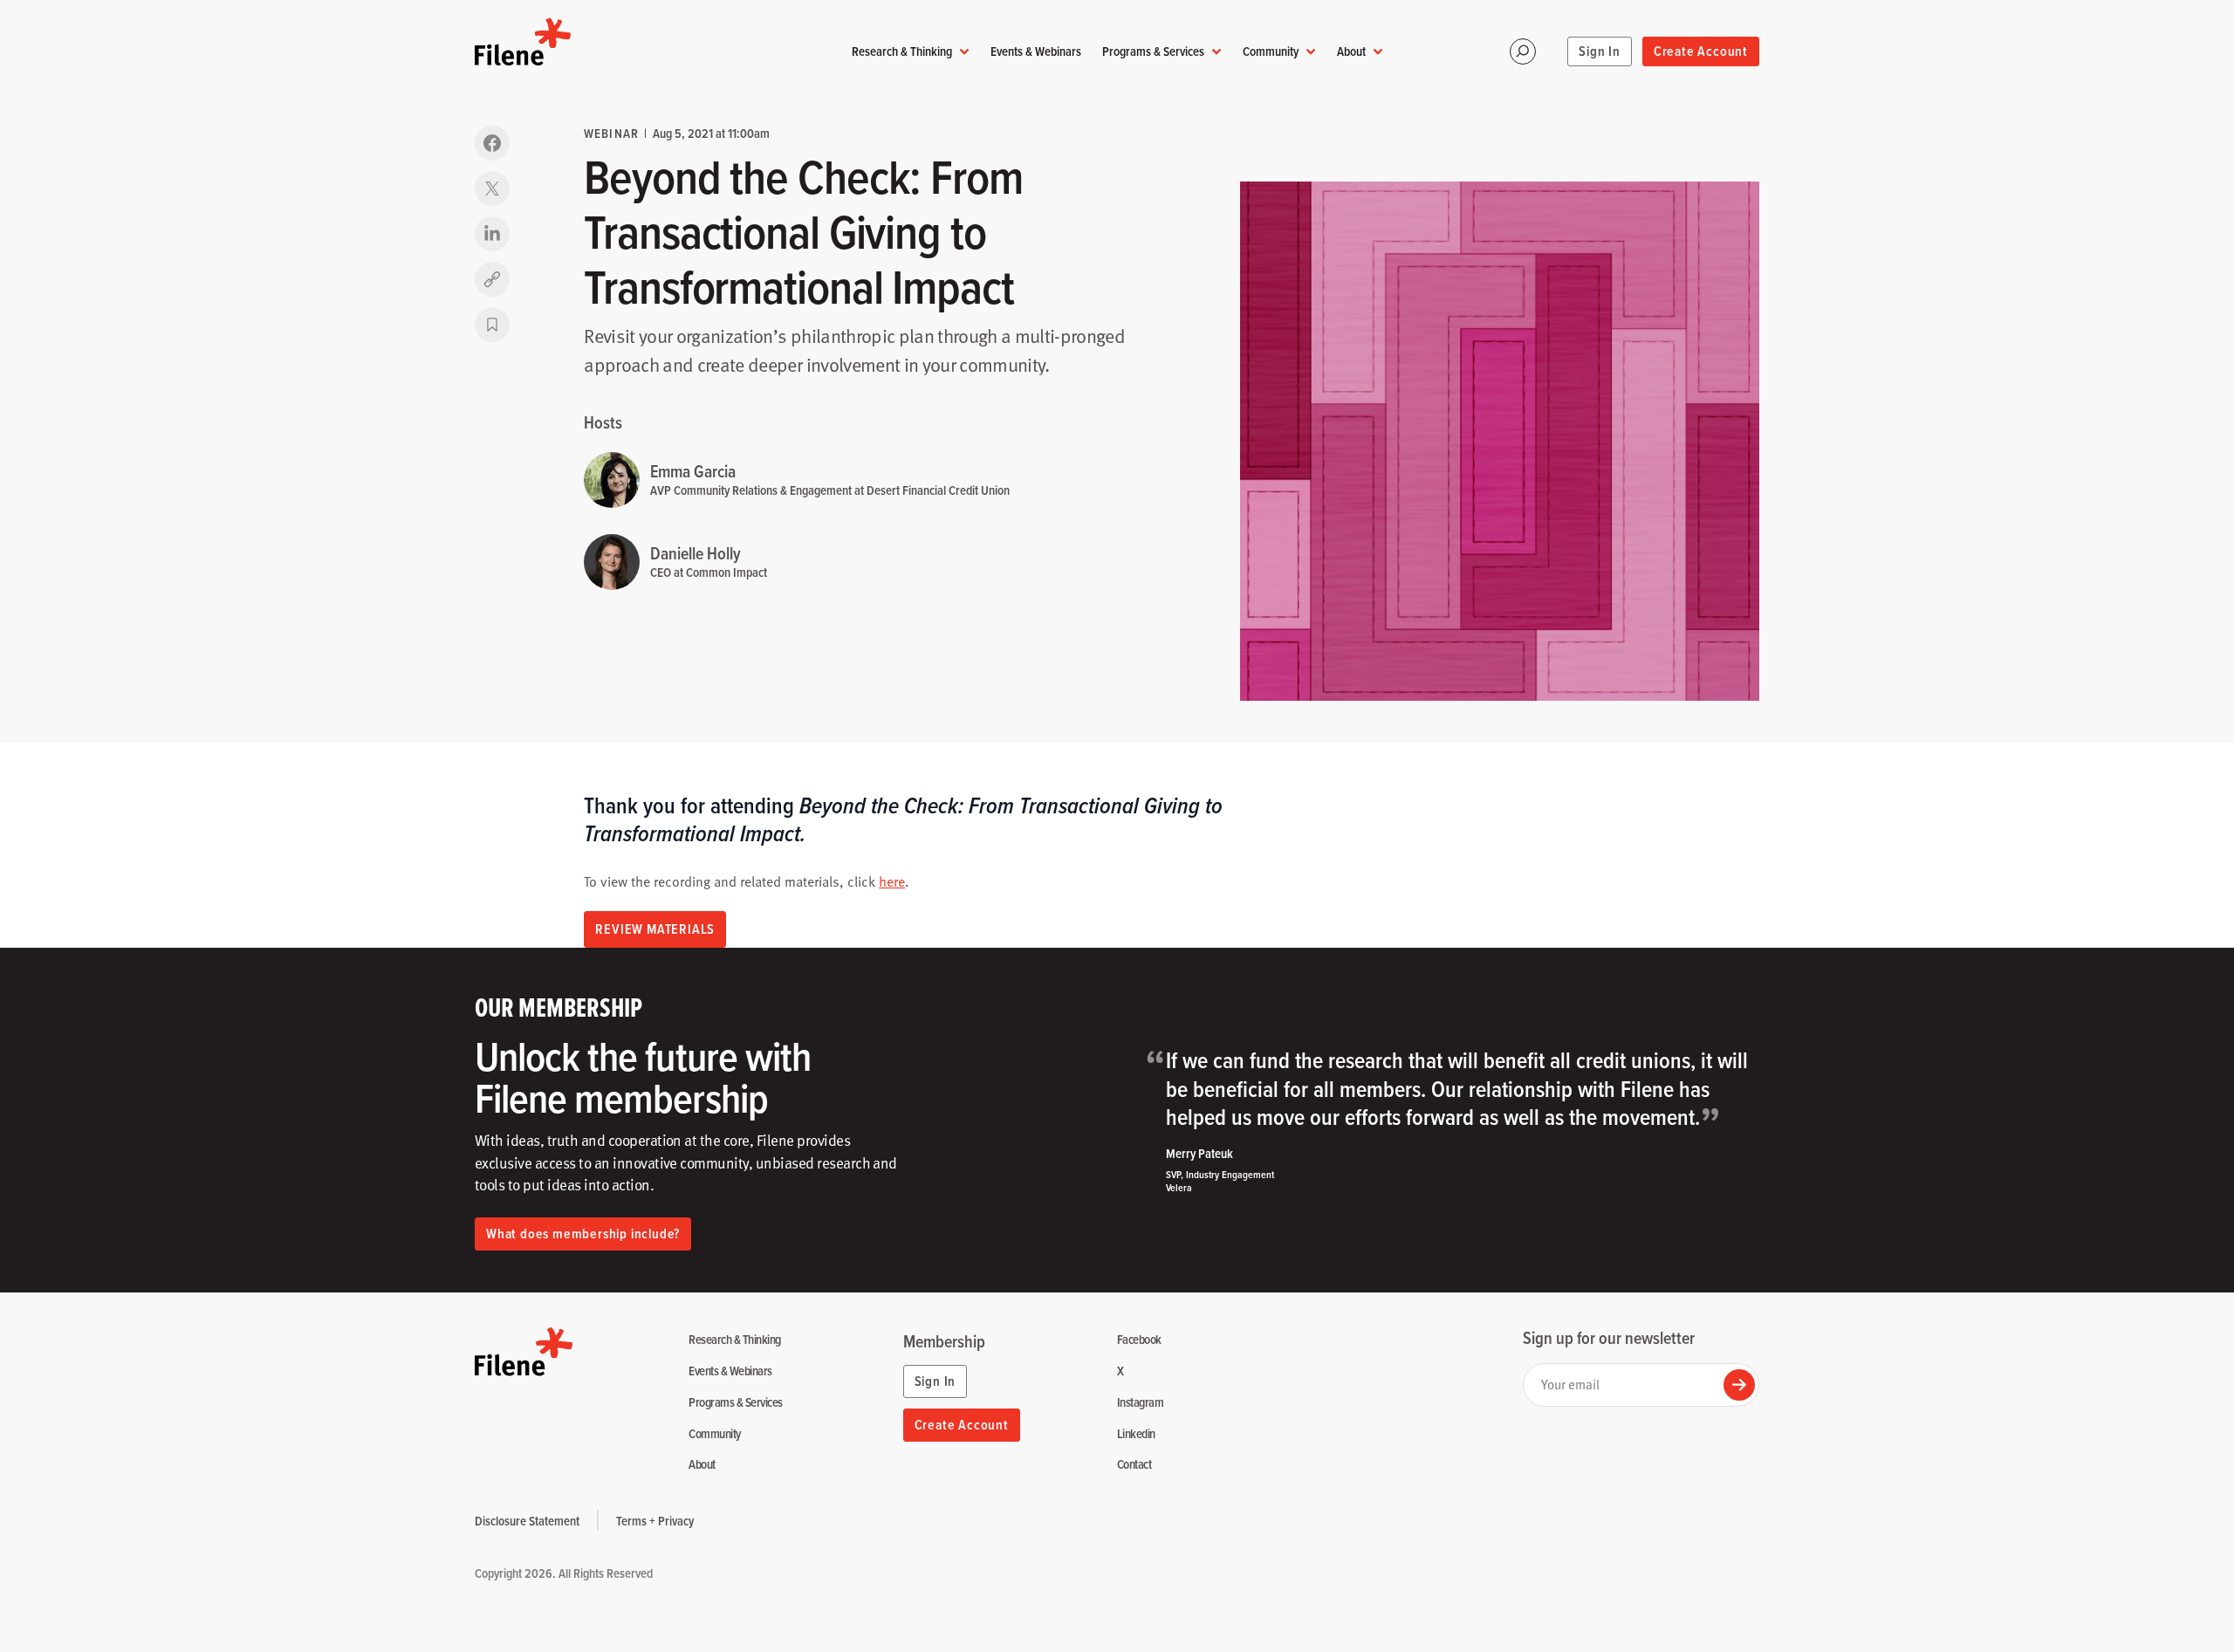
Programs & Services (1153, 51)
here (892, 881)
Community (1271, 51)
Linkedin (1136, 1434)
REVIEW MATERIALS (655, 929)
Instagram (1140, 1403)
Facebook (1139, 1340)
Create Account (1701, 51)
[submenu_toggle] (964, 52)
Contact (1134, 1465)
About (1351, 51)
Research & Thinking (902, 51)
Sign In (1600, 51)
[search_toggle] (1523, 51)
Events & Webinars (1036, 51)
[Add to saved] (492, 325)
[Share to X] (492, 189)
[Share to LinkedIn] (492, 234)
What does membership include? (583, 1234)
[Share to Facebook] (492, 143)
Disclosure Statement (527, 1521)
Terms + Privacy (655, 1521)
